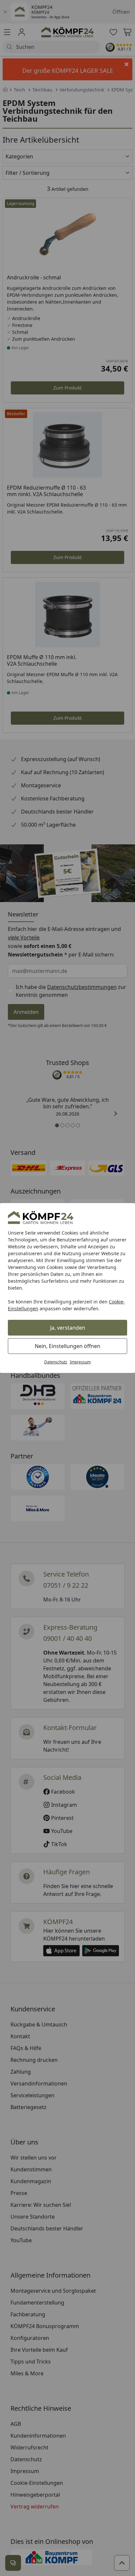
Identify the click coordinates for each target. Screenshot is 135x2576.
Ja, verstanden (68, 1328)
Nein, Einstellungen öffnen (67, 1346)
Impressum (80, 1362)
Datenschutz (56, 1362)
